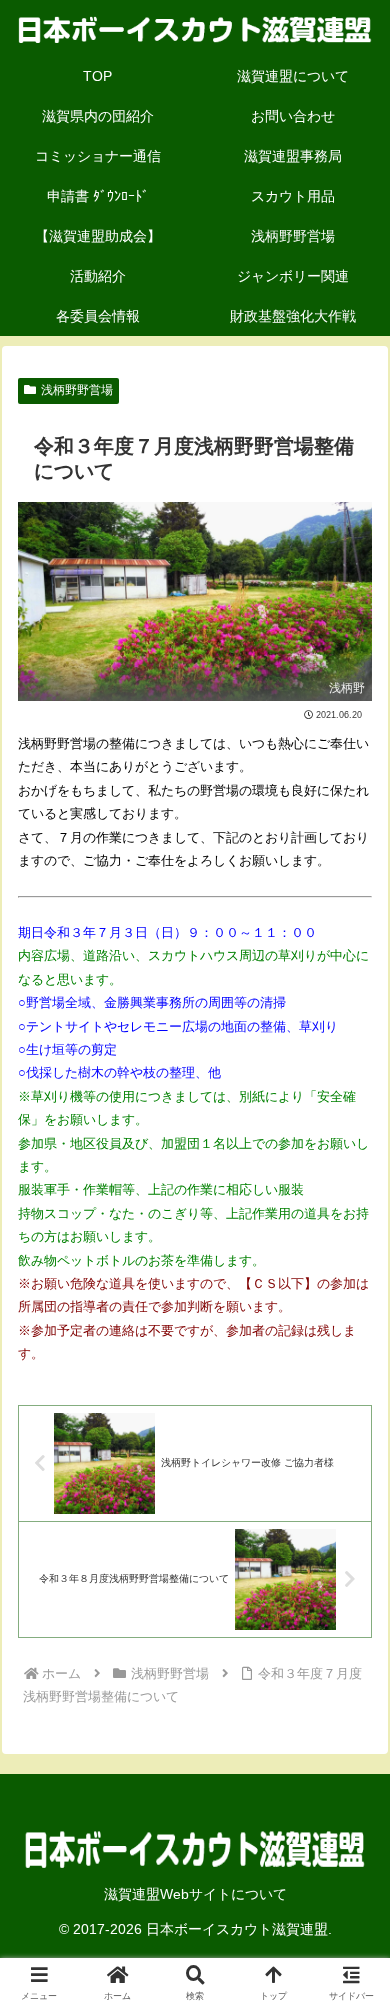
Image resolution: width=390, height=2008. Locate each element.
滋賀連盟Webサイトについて (195, 1894)
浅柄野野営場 (77, 390)
